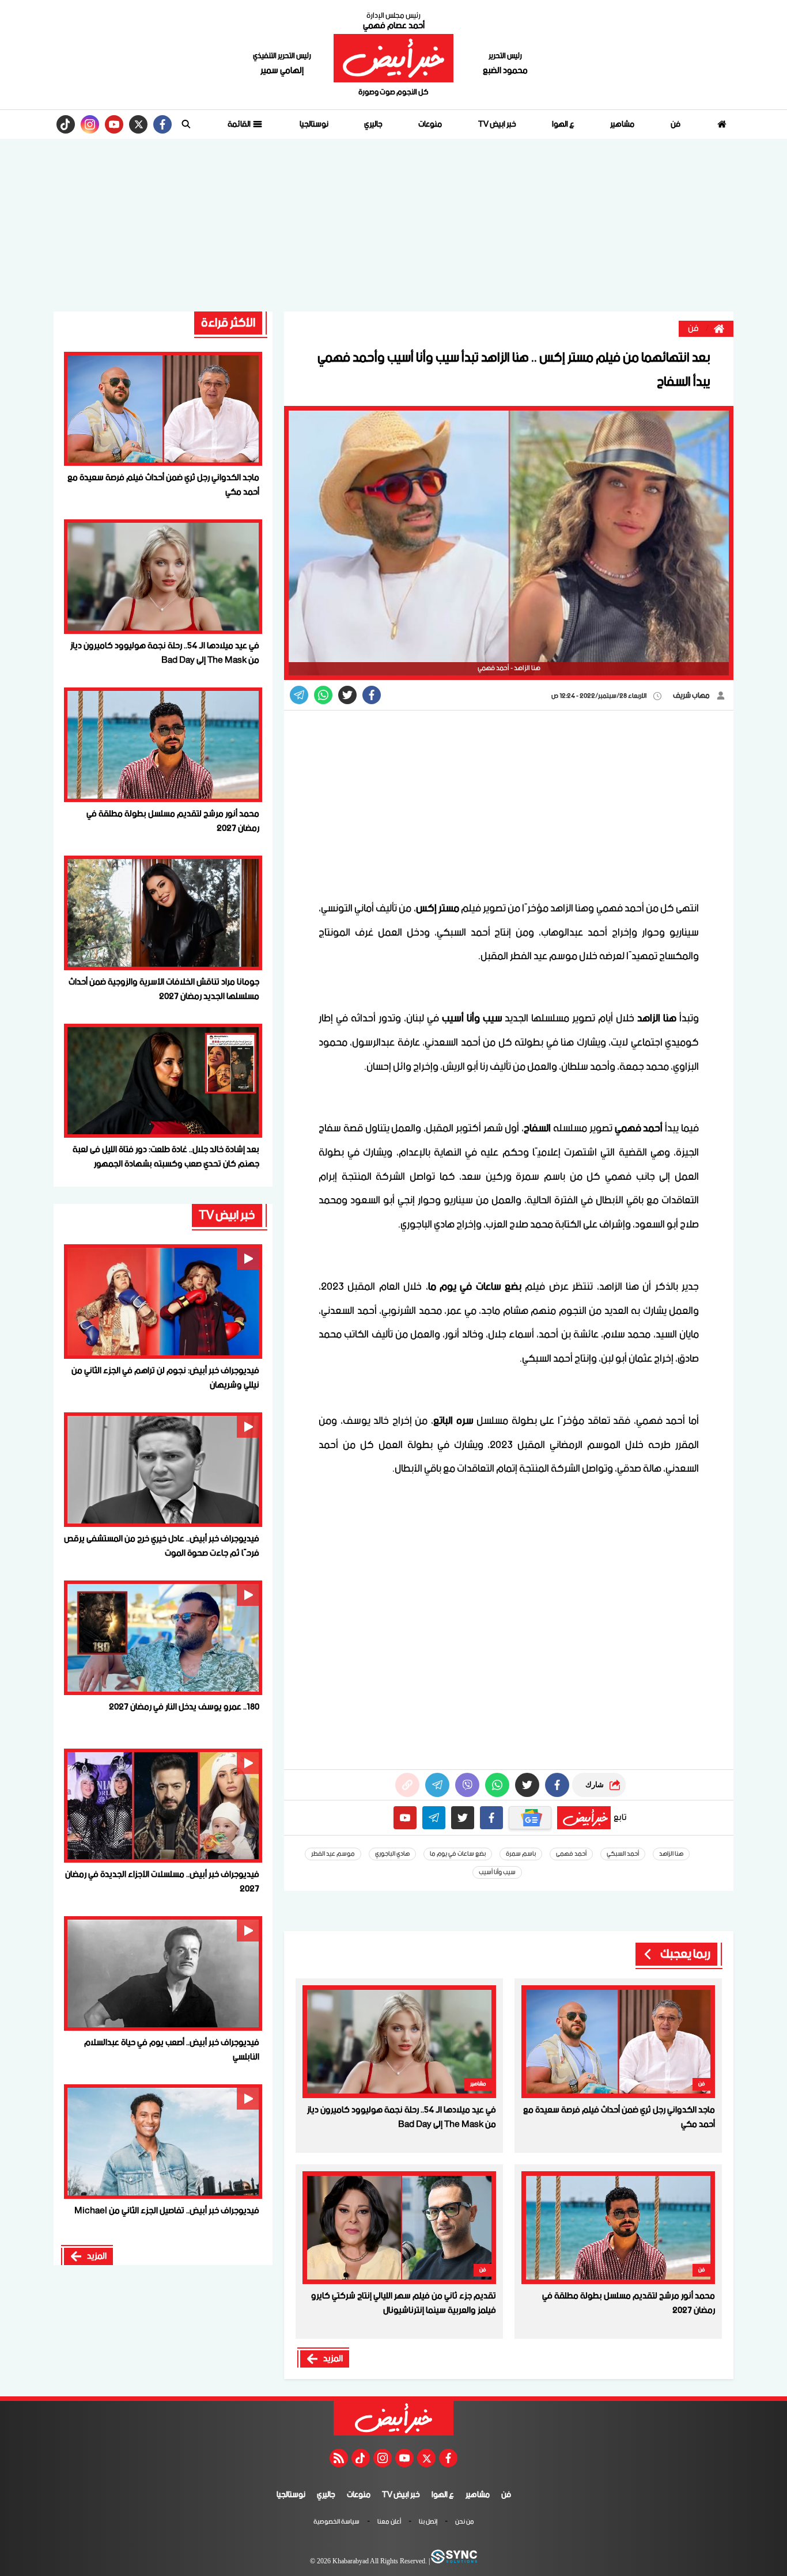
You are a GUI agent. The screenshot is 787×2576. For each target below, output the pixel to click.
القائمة (240, 124)
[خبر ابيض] (393, 58)
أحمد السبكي (623, 1854)
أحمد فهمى (571, 1854)
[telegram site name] (434, 1818)
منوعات (430, 124)
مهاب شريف (692, 696)
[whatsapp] (407, 1785)
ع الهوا (563, 124)
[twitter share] (347, 695)
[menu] (186, 124)
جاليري (373, 124)
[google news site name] (530, 1818)
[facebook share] (372, 695)
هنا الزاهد (671, 1854)
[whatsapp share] (323, 695)
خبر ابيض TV (497, 124)
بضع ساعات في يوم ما (458, 1854)
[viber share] (299, 695)
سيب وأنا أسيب (497, 1872)
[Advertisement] (393, 225)
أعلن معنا (389, 2522)
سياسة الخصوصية (336, 2522)
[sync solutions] (453, 2562)
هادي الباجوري (392, 1854)
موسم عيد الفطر (333, 1854)
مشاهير (622, 124)
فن (676, 124)
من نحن (465, 2522)
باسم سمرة (521, 1854)
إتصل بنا (428, 2522)
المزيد (333, 2359)
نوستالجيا (314, 124)
